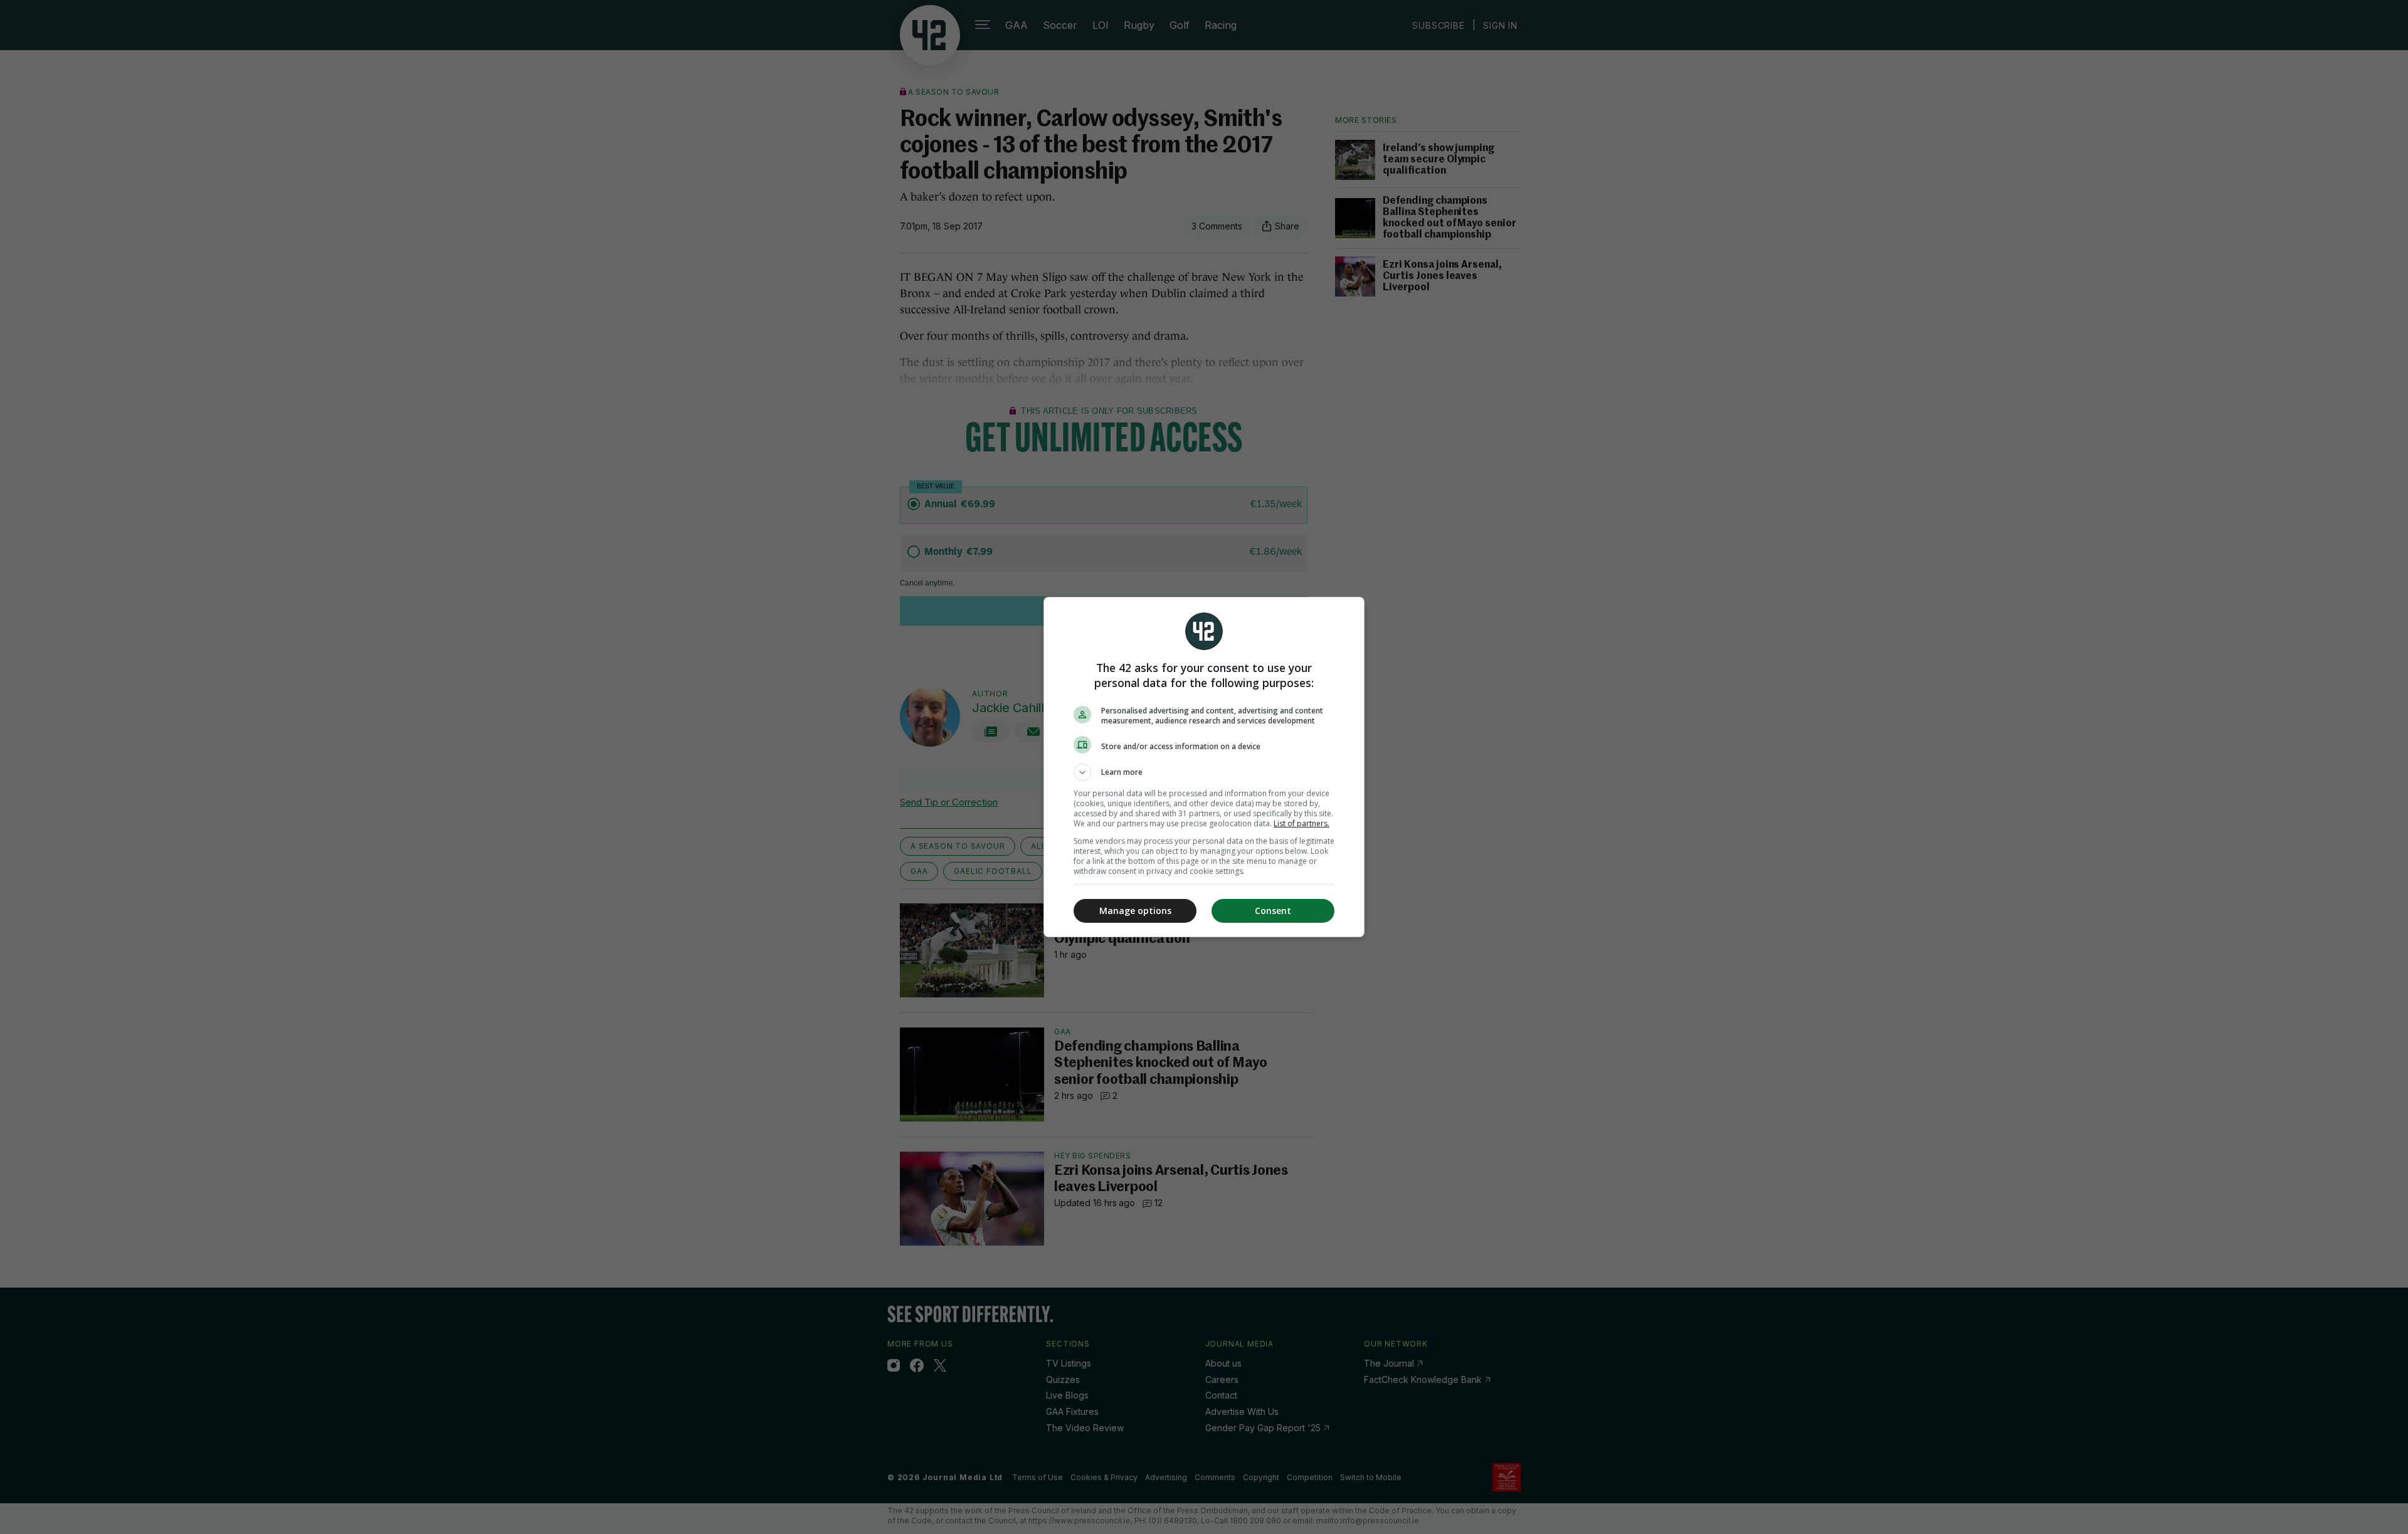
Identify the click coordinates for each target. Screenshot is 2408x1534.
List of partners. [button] (1302, 823)
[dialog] (1204, 767)
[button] (1204, 772)
